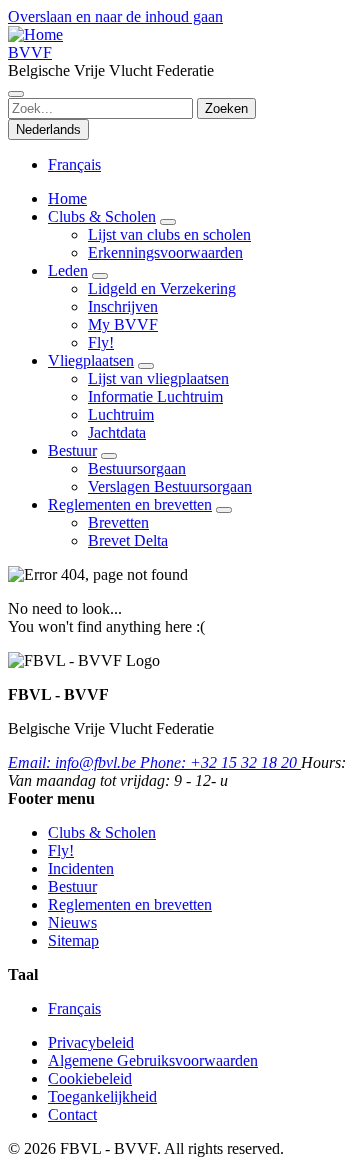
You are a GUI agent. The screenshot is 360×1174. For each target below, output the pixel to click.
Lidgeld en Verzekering (162, 288)
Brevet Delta (128, 540)
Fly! (101, 342)
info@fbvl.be (74, 762)
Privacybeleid (91, 1042)
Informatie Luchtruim (155, 396)
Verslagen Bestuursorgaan (170, 486)
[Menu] (16, 94)
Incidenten (81, 868)
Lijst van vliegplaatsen (158, 378)
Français (74, 164)
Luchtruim (121, 414)
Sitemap (73, 940)
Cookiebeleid (90, 1078)
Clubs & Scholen (102, 216)
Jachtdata (117, 432)
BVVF (30, 52)
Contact (72, 1114)
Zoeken (226, 108)
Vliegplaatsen (91, 360)
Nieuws (72, 922)
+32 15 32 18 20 (220, 762)
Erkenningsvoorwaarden (165, 252)
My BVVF (123, 324)
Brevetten (118, 522)
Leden (68, 270)
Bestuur (72, 450)
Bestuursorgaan (137, 468)
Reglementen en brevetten (130, 504)
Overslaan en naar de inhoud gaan (115, 16)
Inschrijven (123, 306)
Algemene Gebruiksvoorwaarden (153, 1060)
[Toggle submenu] (168, 222)
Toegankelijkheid (102, 1096)
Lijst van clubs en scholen (169, 234)
